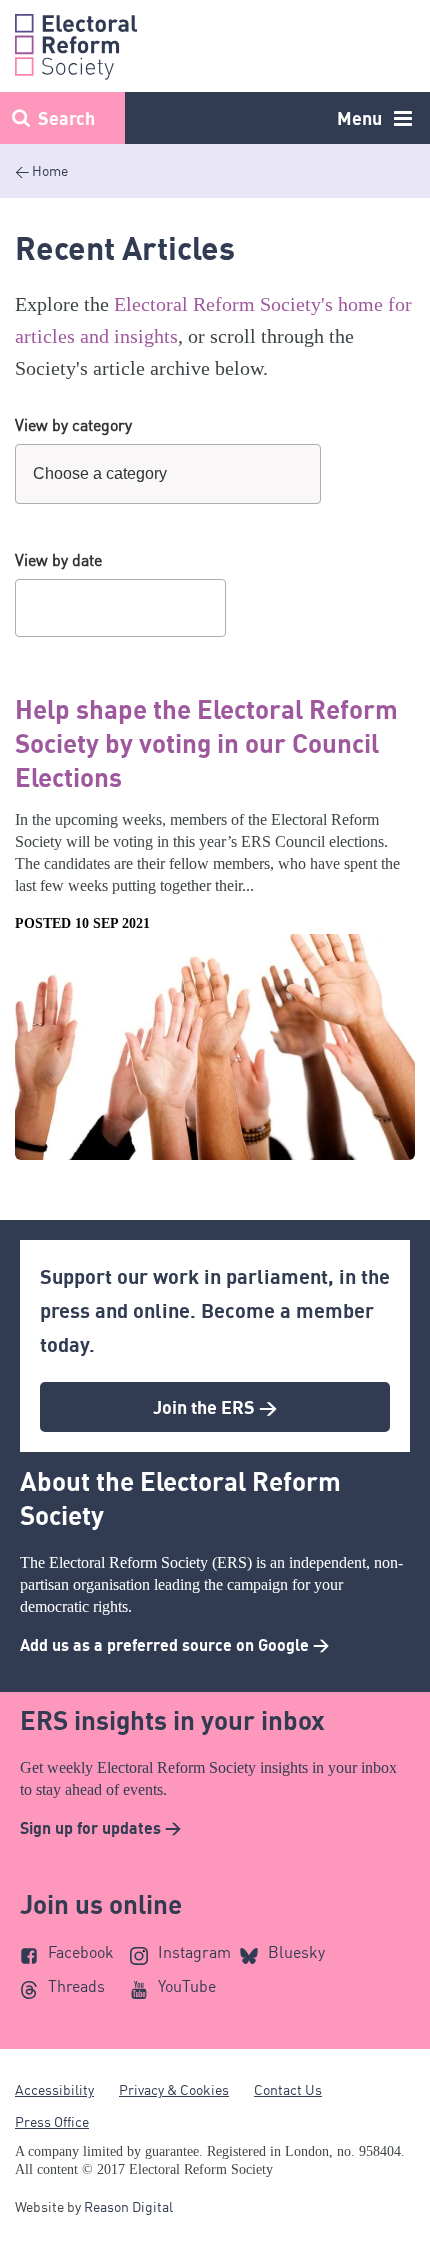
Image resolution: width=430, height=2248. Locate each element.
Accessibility (54, 2089)
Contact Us (288, 2089)
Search (66, 118)
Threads (76, 1986)
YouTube (187, 1986)
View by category (73, 425)
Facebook (81, 1952)
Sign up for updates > (100, 1828)
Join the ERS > (215, 1407)
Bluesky (296, 1952)
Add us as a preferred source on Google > (174, 1645)
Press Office (52, 2121)
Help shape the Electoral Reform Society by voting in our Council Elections (206, 743)
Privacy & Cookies (174, 2089)
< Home (41, 170)
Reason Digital (128, 2206)
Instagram (194, 1952)
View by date (58, 560)
